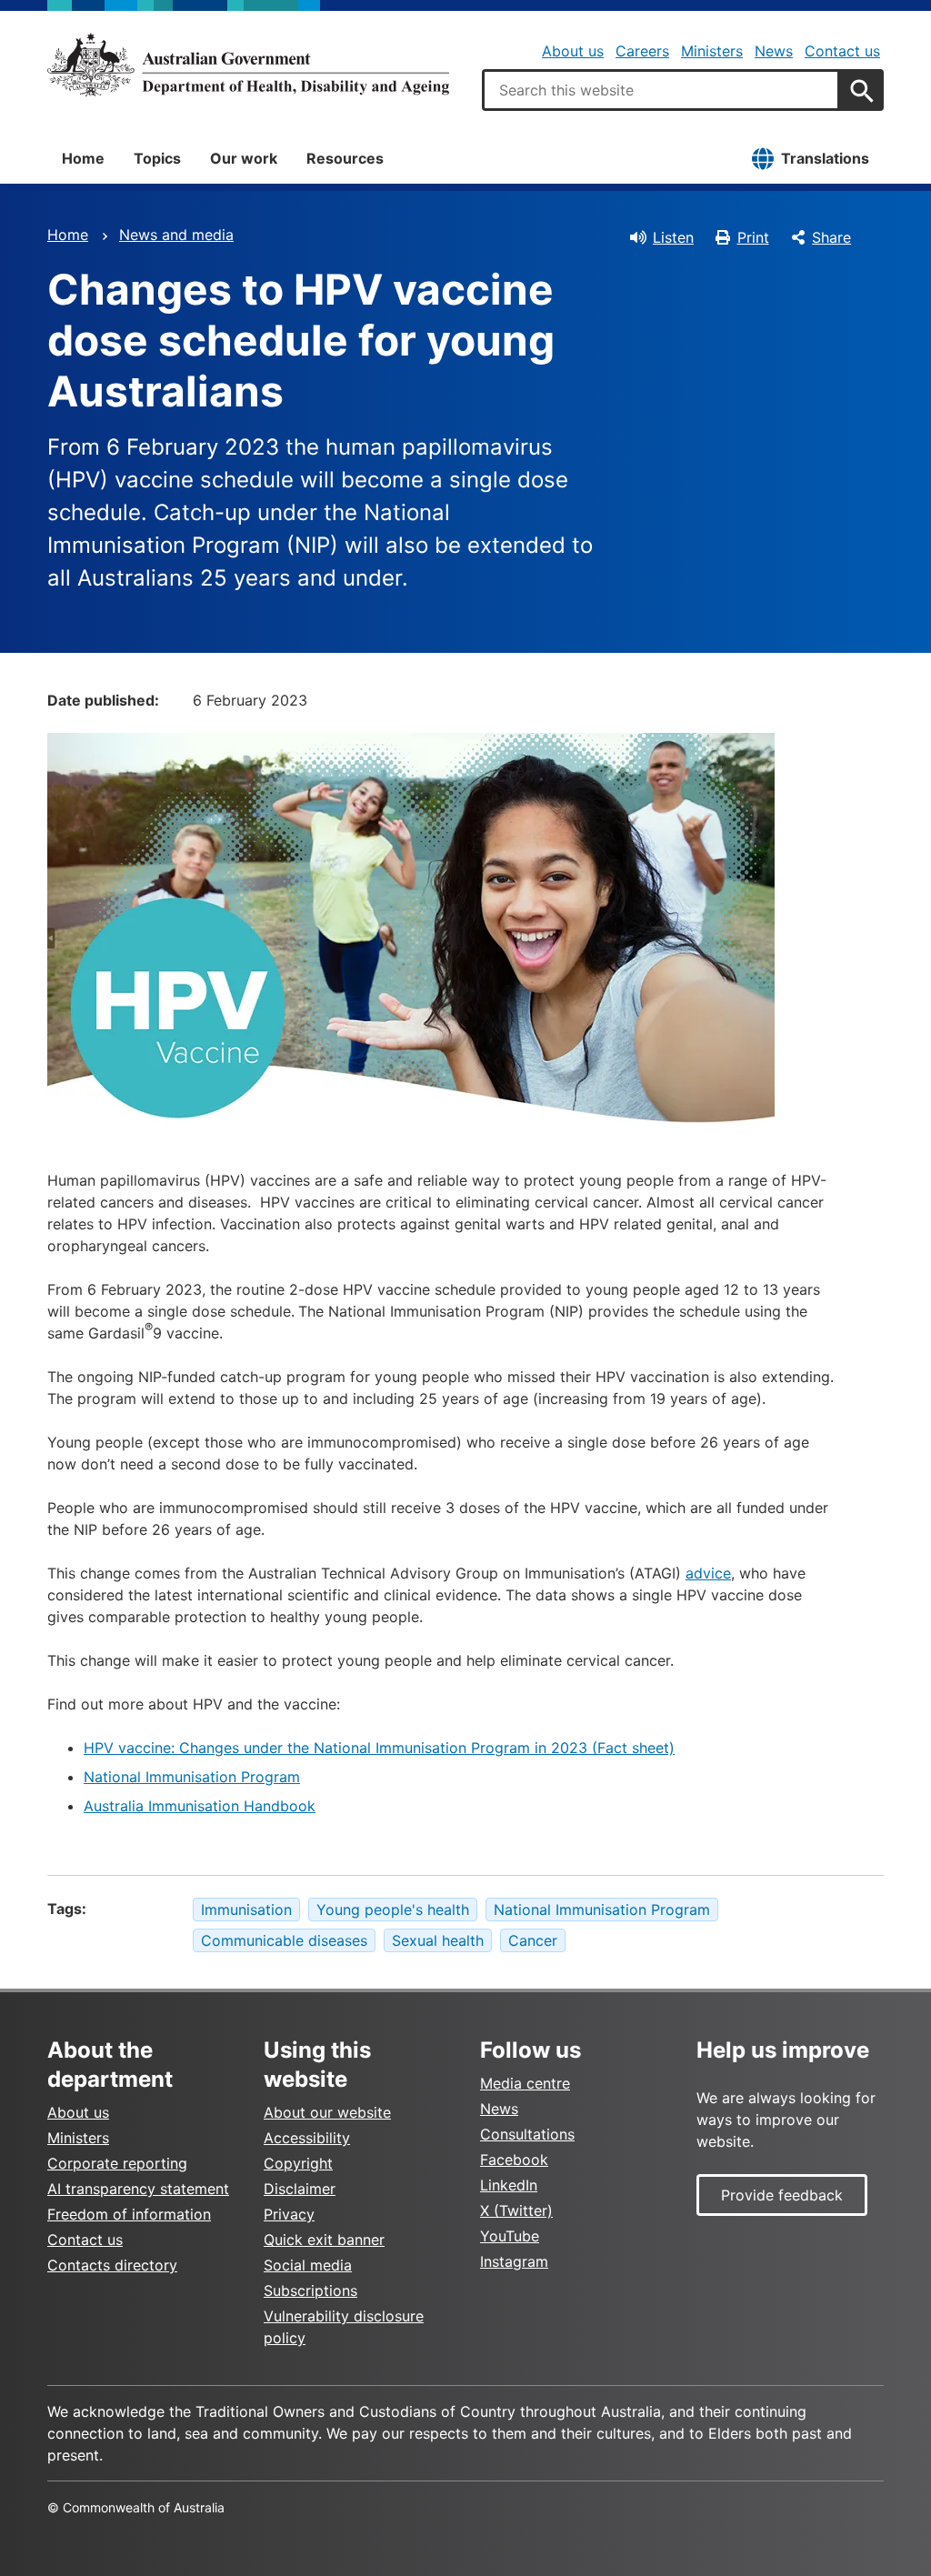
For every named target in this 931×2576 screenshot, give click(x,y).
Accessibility (307, 2138)
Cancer (533, 1940)
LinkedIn (509, 2185)
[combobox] (661, 90)
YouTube (510, 2236)
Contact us (842, 51)
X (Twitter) (516, 2210)
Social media (308, 2265)
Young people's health (393, 1909)
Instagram (514, 2261)
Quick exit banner (324, 2240)
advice (708, 1573)
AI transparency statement (138, 2189)
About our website (327, 2112)
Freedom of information (129, 2214)
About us (573, 51)
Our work (244, 158)
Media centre (525, 2083)
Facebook (514, 2160)
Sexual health (438, 1940)
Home (83, 158)
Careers (642, 51)
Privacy (289, 2214)
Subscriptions (310, 2290)
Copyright (298, 2163)
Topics (157, 158)
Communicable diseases (284, 1940)
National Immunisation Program (192, 1777)
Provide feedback (782, 2195)
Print (753, 237)
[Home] (248, 65)
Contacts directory (112, 2265)
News (774, 51)
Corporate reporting (117, 2163)
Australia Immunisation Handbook (200, 1806)
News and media (176, 235)
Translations (825, 158)
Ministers (712, 51)
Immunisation (246, 1909)
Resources (345, 158)
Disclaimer (300, 2189)
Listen (673, 237)
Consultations (527, 2134)
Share (831, 237)
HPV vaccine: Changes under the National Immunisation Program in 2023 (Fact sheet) (379, 1748)
